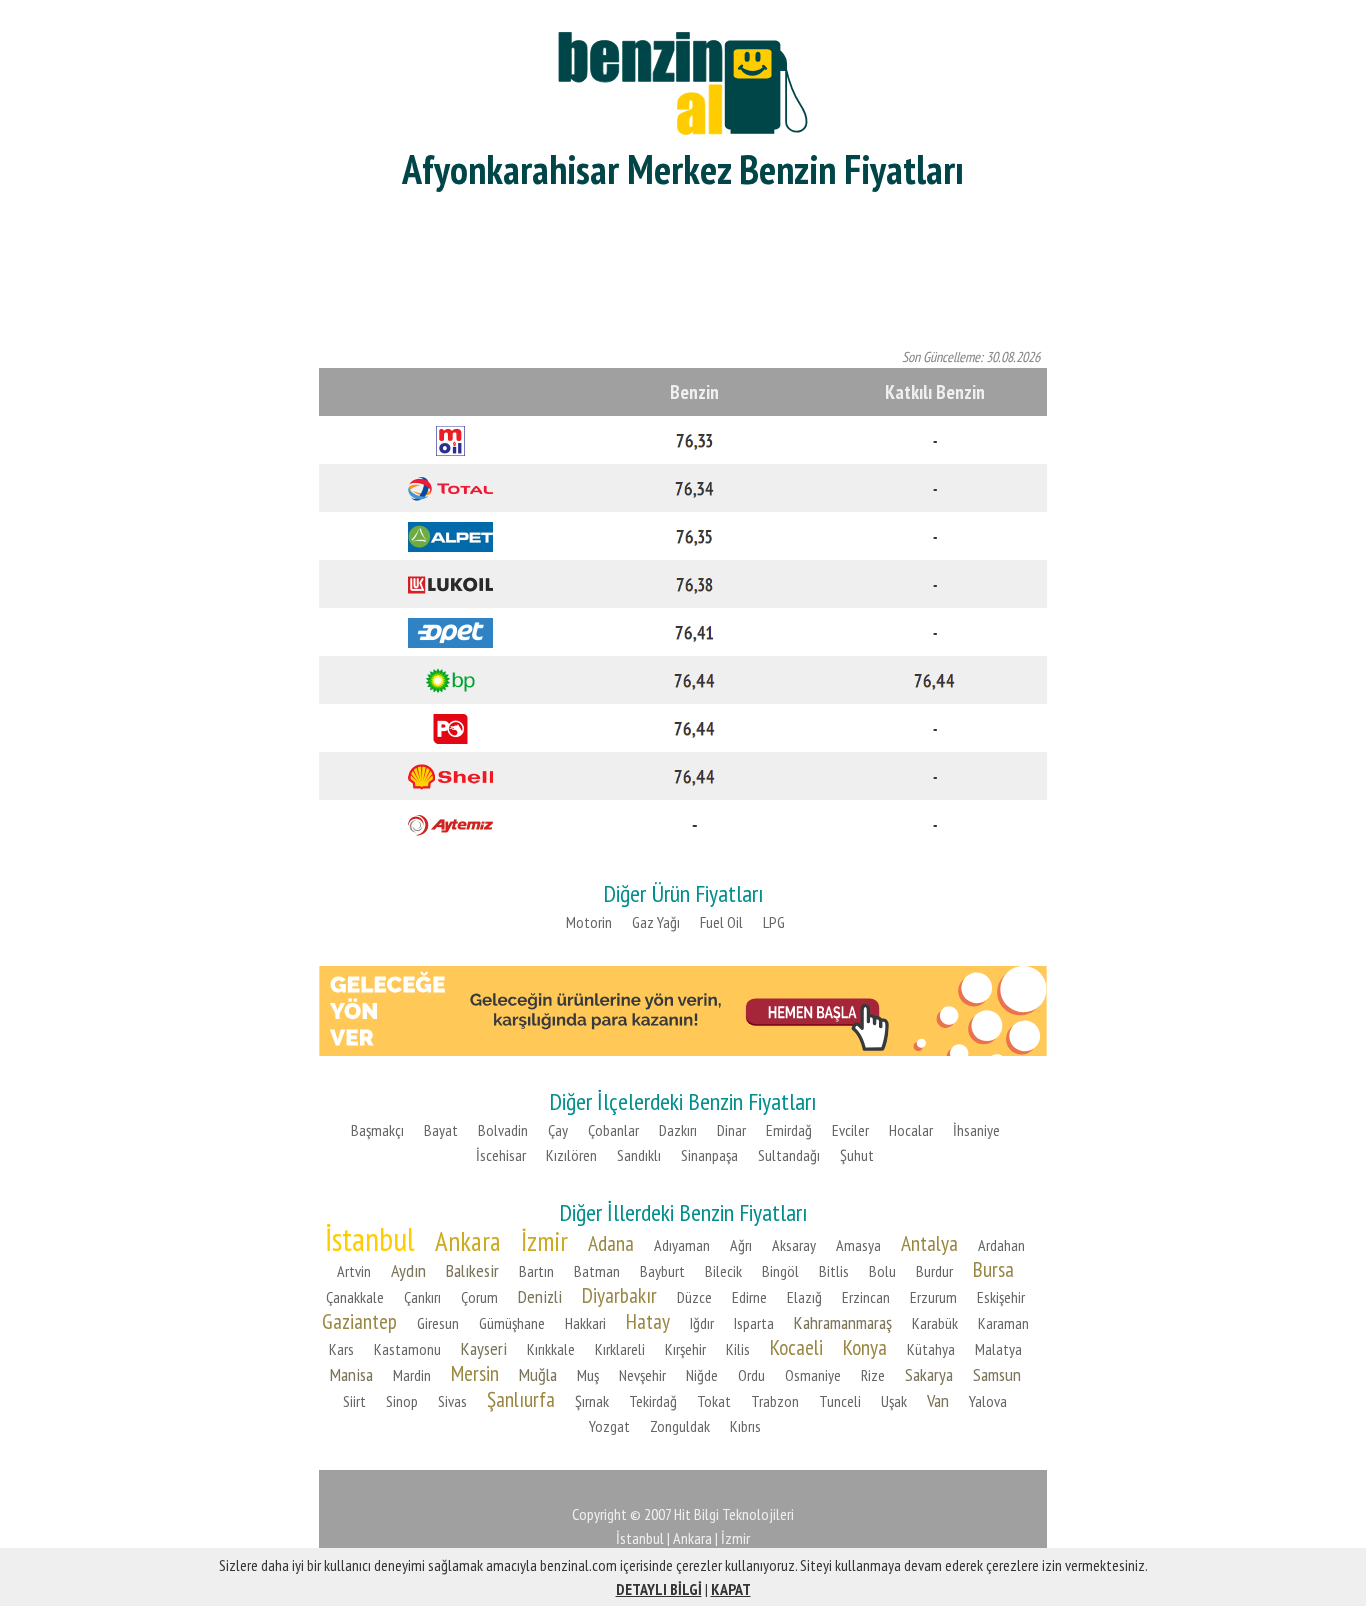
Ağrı (741, 1245)
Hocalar (911, 1130)
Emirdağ (789, 1130)
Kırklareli (620, 1349)
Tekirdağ (653, 1401)
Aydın (408, 1270)
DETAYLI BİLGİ (659, 1589)
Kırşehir (685, 1349)
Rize (873, 1375)
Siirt (354, 1401)
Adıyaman (682, 1245)
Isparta (754, 1323)
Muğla (538, 1374)
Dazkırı (678, 1130)
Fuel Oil (721, 922)
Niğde (702, 1375)
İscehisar (501, 1155)
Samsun (997, 1374)
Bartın (536, 1271)
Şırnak (592, 1401)
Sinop (402, 1401)
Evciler (850, 1130)
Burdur (934, 1271)
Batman (597, 1271)
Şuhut (857, 1155)
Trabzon (775, 1401)
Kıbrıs (745, 1426)
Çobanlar (613, 1130)
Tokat (714, 1401)
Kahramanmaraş (843, 1322)
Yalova (988, 1401)
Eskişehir (1001, 1297)
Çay (558, 1130)
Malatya (998, 1349)
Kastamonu (407, 1349)
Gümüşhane (512, 1323)
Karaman (1003, 1323)
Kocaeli (796, 1347)
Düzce (694, 1297)
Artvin (354, 1271)
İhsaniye (976, 1130)
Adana (611, 1243)
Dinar (731, 1130)
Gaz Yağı (656, 922)
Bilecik (723, 1271)
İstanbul (370, 1239)
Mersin (475, 1373)
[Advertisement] (683, 270)
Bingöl (780, 1271)
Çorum (479, 1297)
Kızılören (571, 1155)
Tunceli (840, 1401)
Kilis (738, 1349)
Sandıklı (639, 1155)
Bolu (882, 1271)
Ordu (751, 1375)
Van (938, 1400)
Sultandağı (789, 1155)
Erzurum (933, 1297)
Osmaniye (813, 1375)
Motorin (589, 922)
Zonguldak (680, 1426)
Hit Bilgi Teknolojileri (734, 1514)
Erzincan (866, 1297)
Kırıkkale (551, 1349)
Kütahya (931, 1349)
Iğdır (702, 1323)
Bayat (441, 1130)
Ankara (468, 1241)
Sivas (452, 1401)
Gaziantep (359, 1321)
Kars (341, 1349)
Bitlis (834, 1271)
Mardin (412, 1375)
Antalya (929, 1243)
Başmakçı (377, 1130)
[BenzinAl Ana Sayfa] (683, 80)
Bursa (993, 1269)
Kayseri (484, 1348)
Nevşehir (642, 1375)
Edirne (749, 1297)
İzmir (544, 1241)
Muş (588, 1375)
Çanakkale (355, 1297)
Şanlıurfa (521, 1399)
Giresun (438, 1323)
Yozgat (609, 1426)
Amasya (858, 1245)
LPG (774, 922)
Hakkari (585, 1323)
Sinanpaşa (709, 1155)
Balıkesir (472, 1270)
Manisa (351, 1374)
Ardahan (1001, 1245)
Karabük (935, 1323)
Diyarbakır (619, 1295)
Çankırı (422, 1297)
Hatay (648, 1321)
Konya (865, 1347)
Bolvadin (503, 1130)
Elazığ (804, 1297)
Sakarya (929, 1374)
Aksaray (794, 1245)
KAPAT (731, 1589)
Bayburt (662, 1271)
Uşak (894, 1401)
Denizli (540, 1296)
